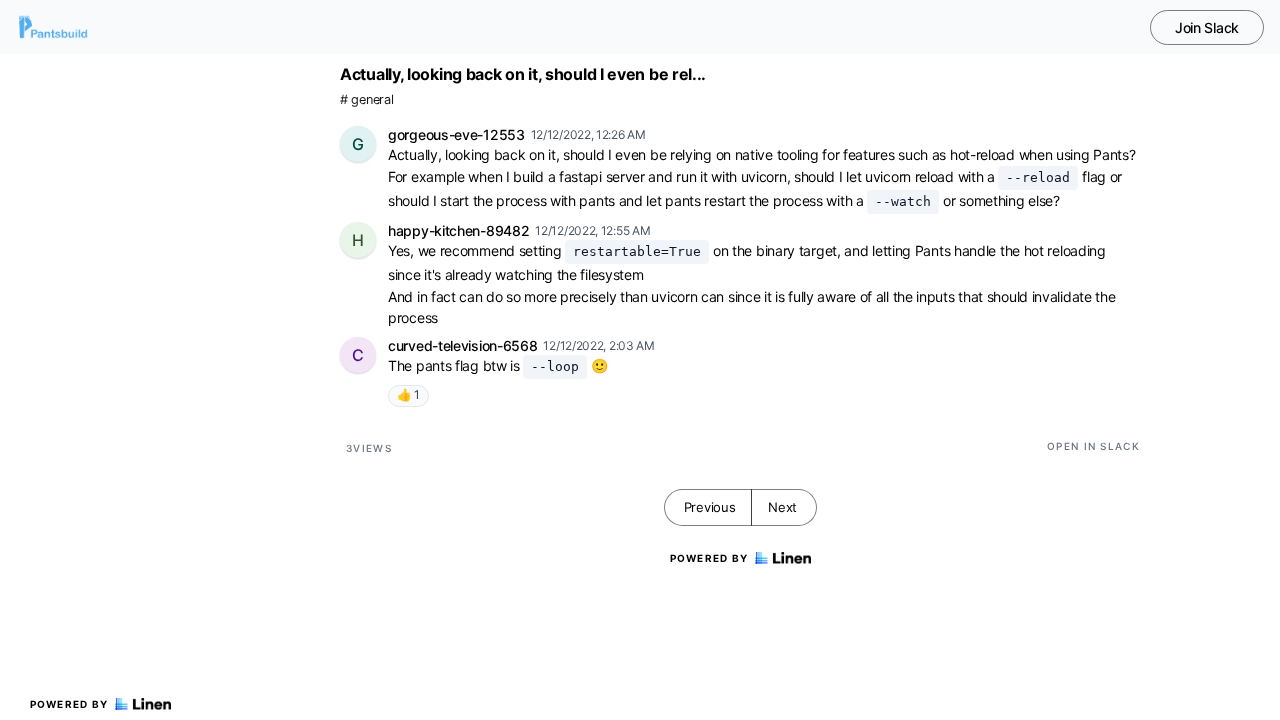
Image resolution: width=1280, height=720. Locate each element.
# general (366, 99)
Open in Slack (1093, 446)
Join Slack (1207, 27)
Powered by (69, 704)
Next (782, 507)
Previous (710, 507)
